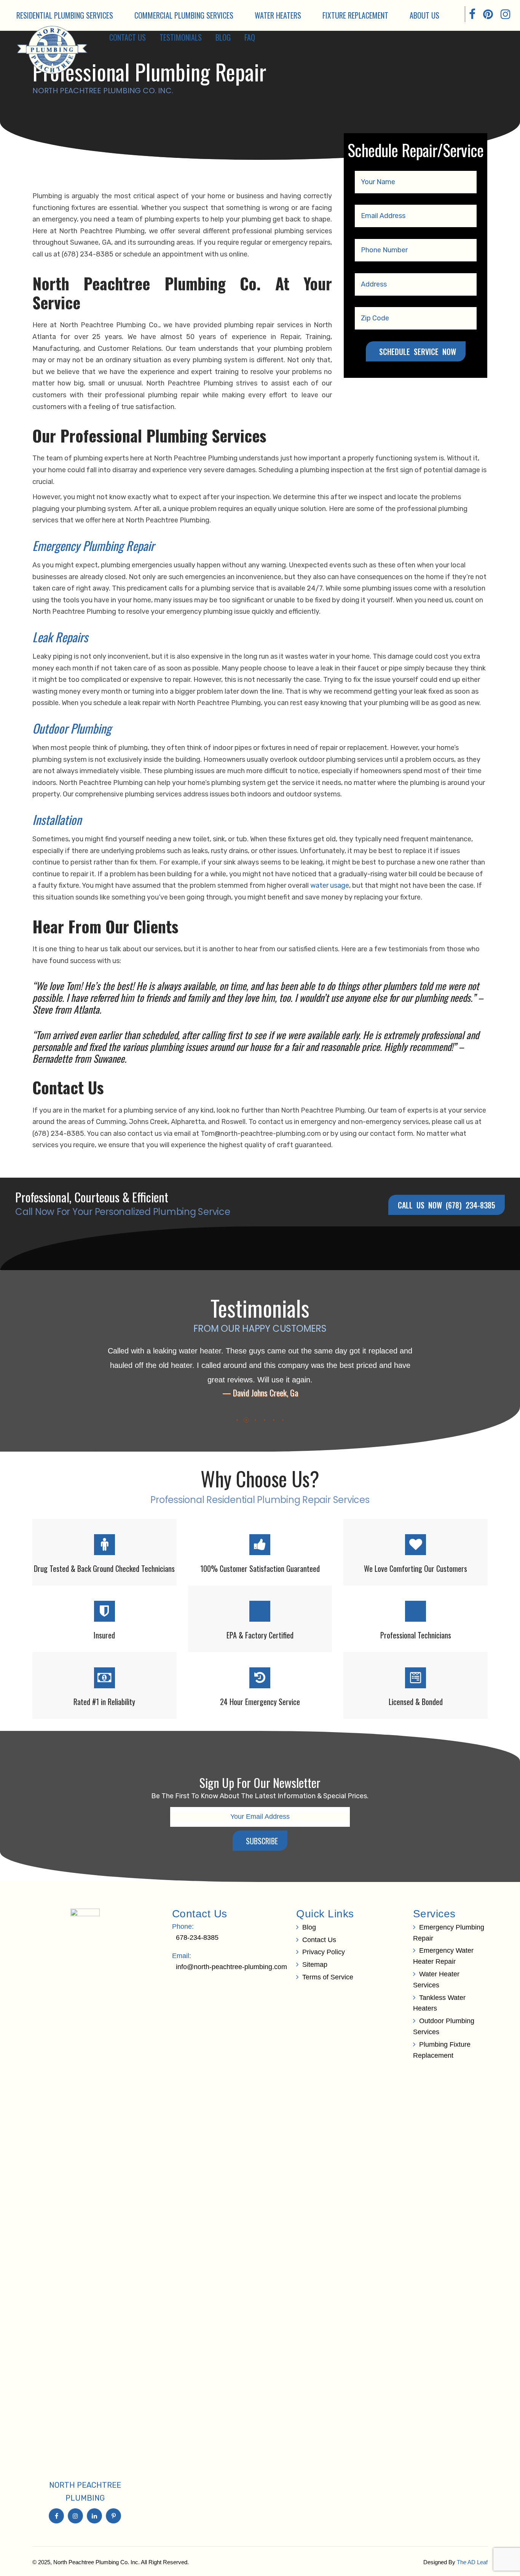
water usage (330, 885)
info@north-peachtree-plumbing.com (231, 1967)
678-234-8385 (197, 1938)
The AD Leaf (472, 2562)
